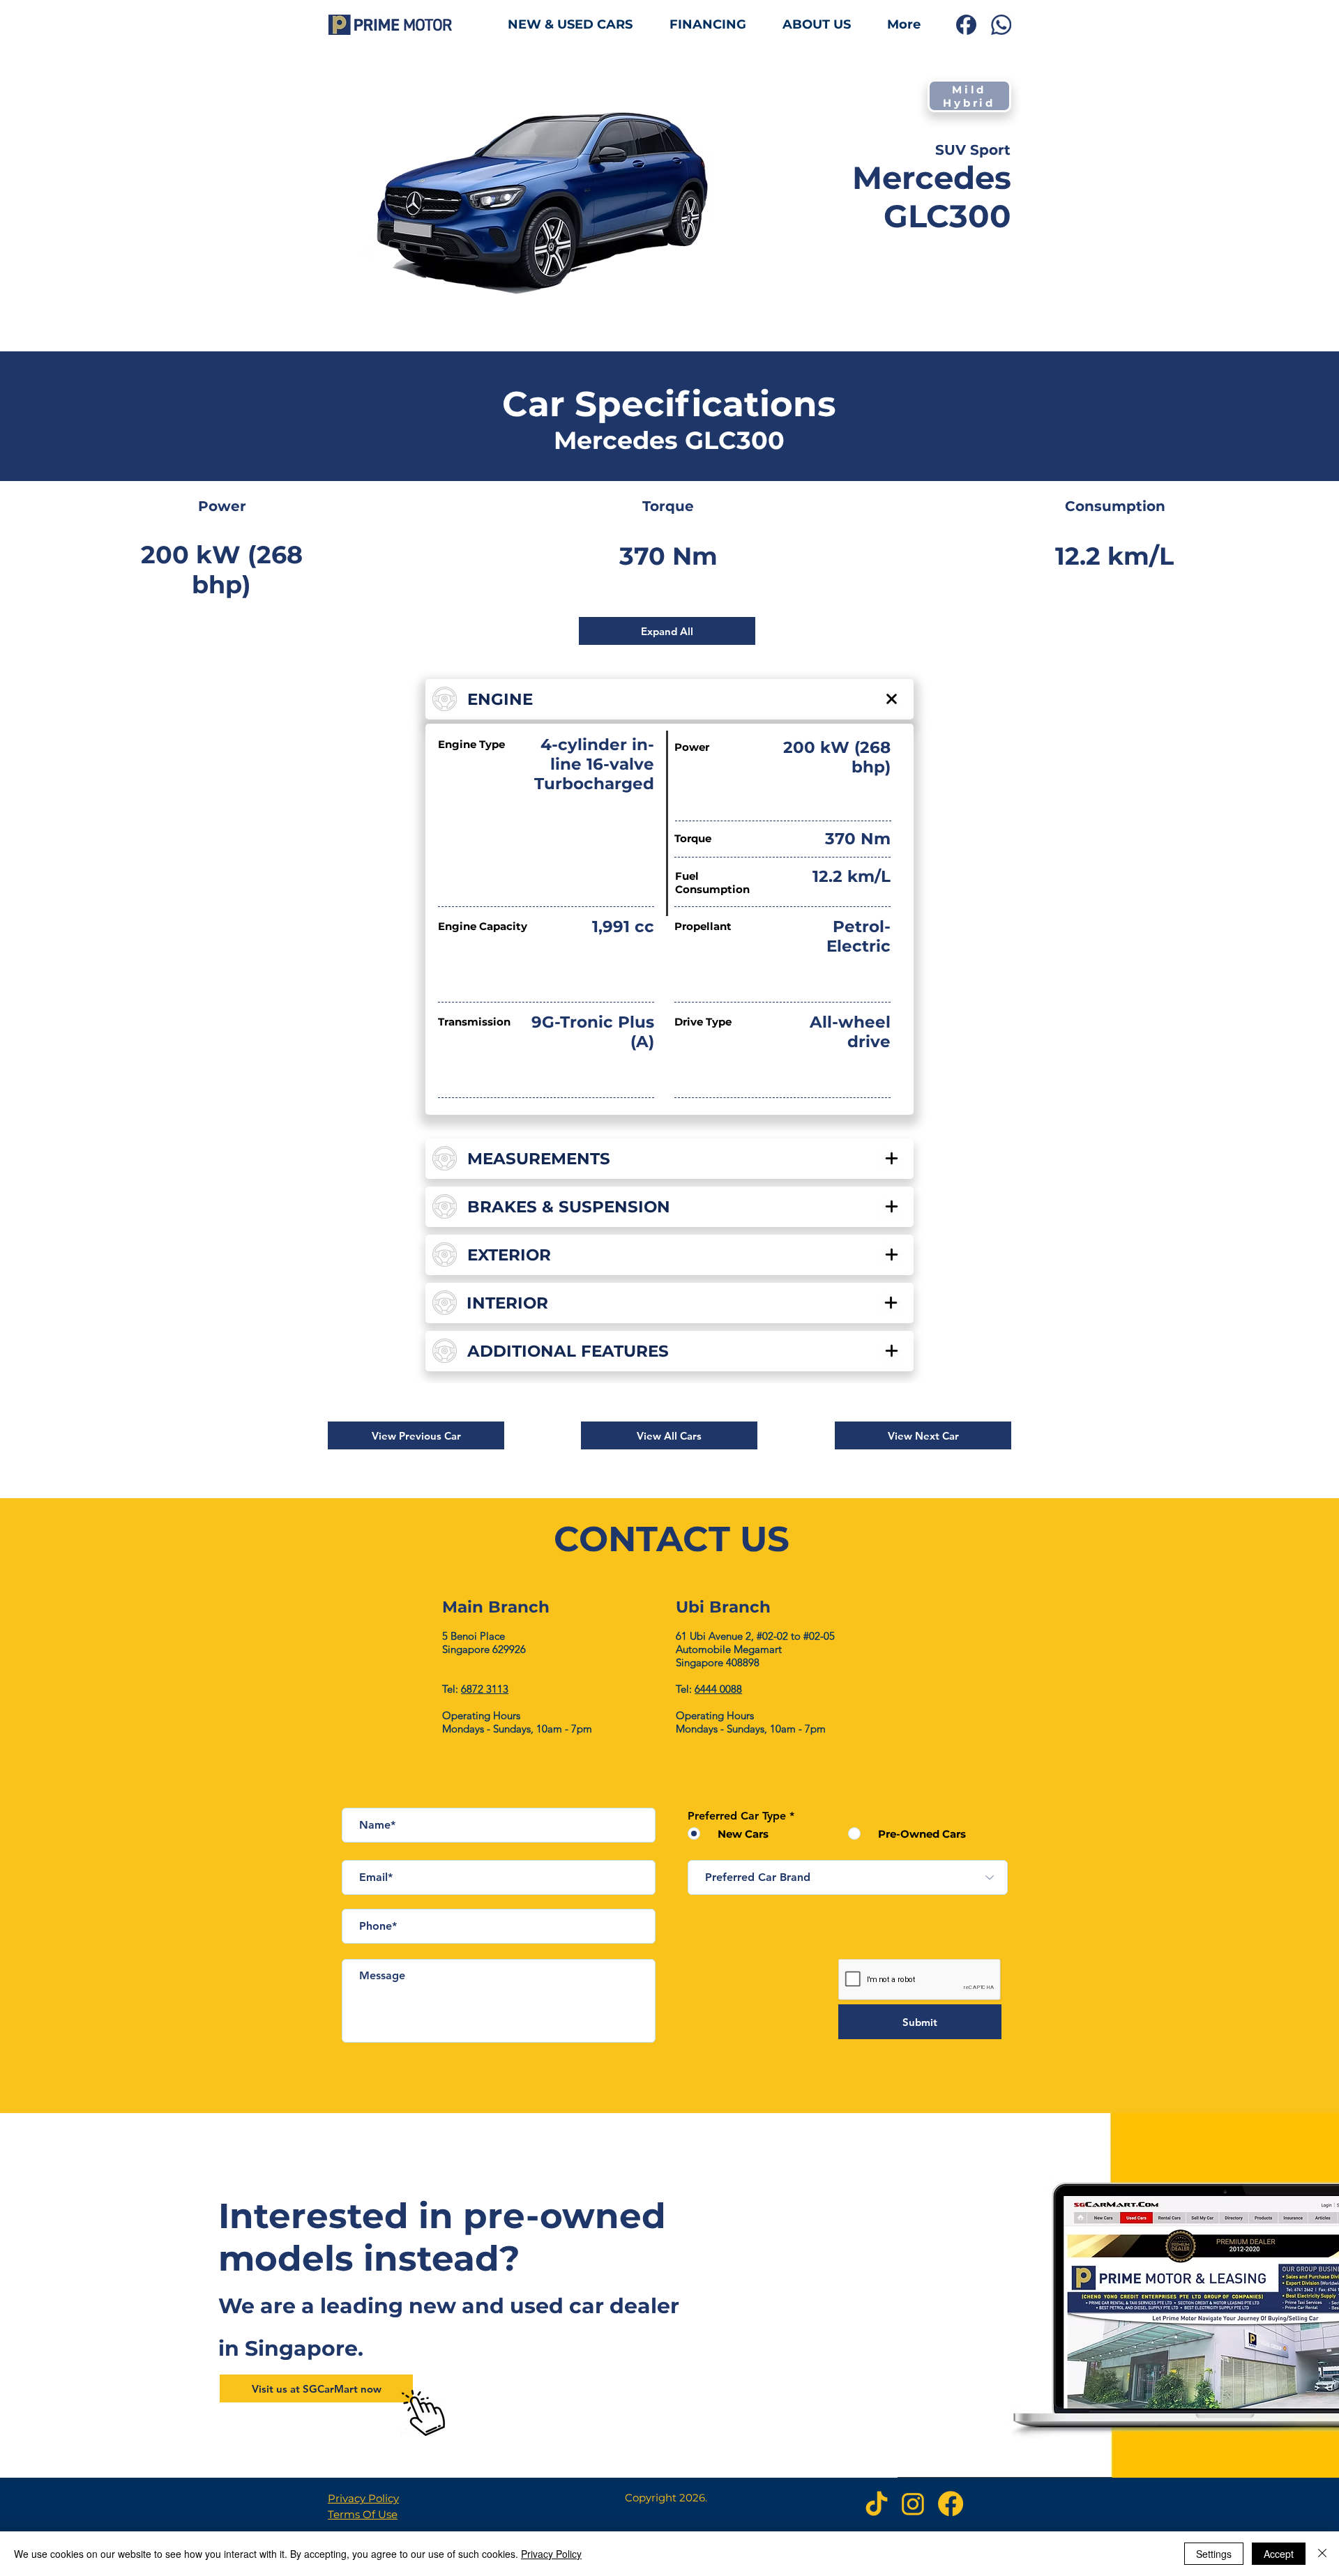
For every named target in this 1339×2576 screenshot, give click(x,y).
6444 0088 (718, 1689)
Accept (1279, 2554)
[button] (416, 1435)
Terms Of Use (363, 2514)
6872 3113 (485, 1689)
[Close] (1322, 2554)
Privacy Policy (363, 2498)
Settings (1214, 2554)
